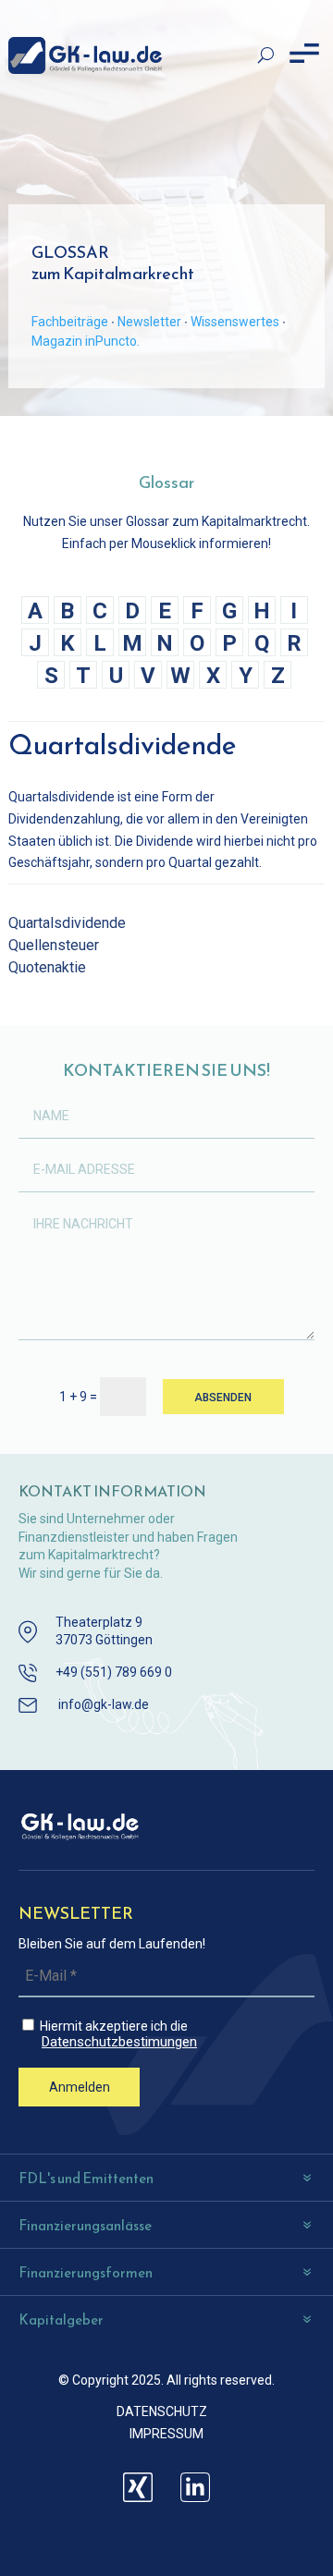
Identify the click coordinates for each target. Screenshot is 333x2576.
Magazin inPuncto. (86, 341)
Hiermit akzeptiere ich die (117, 2034)
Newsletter (149, 322)
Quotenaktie (47, 967)
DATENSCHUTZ (162, 2411)
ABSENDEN (223, 1398)
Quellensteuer (54, 945)
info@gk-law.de (104, 1704)
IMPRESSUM (166, 2434)
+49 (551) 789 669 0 (114, 1672)
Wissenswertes (235, 322)
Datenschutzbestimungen (119, 2042)
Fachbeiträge (70, 322)
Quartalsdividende (67, 923)
